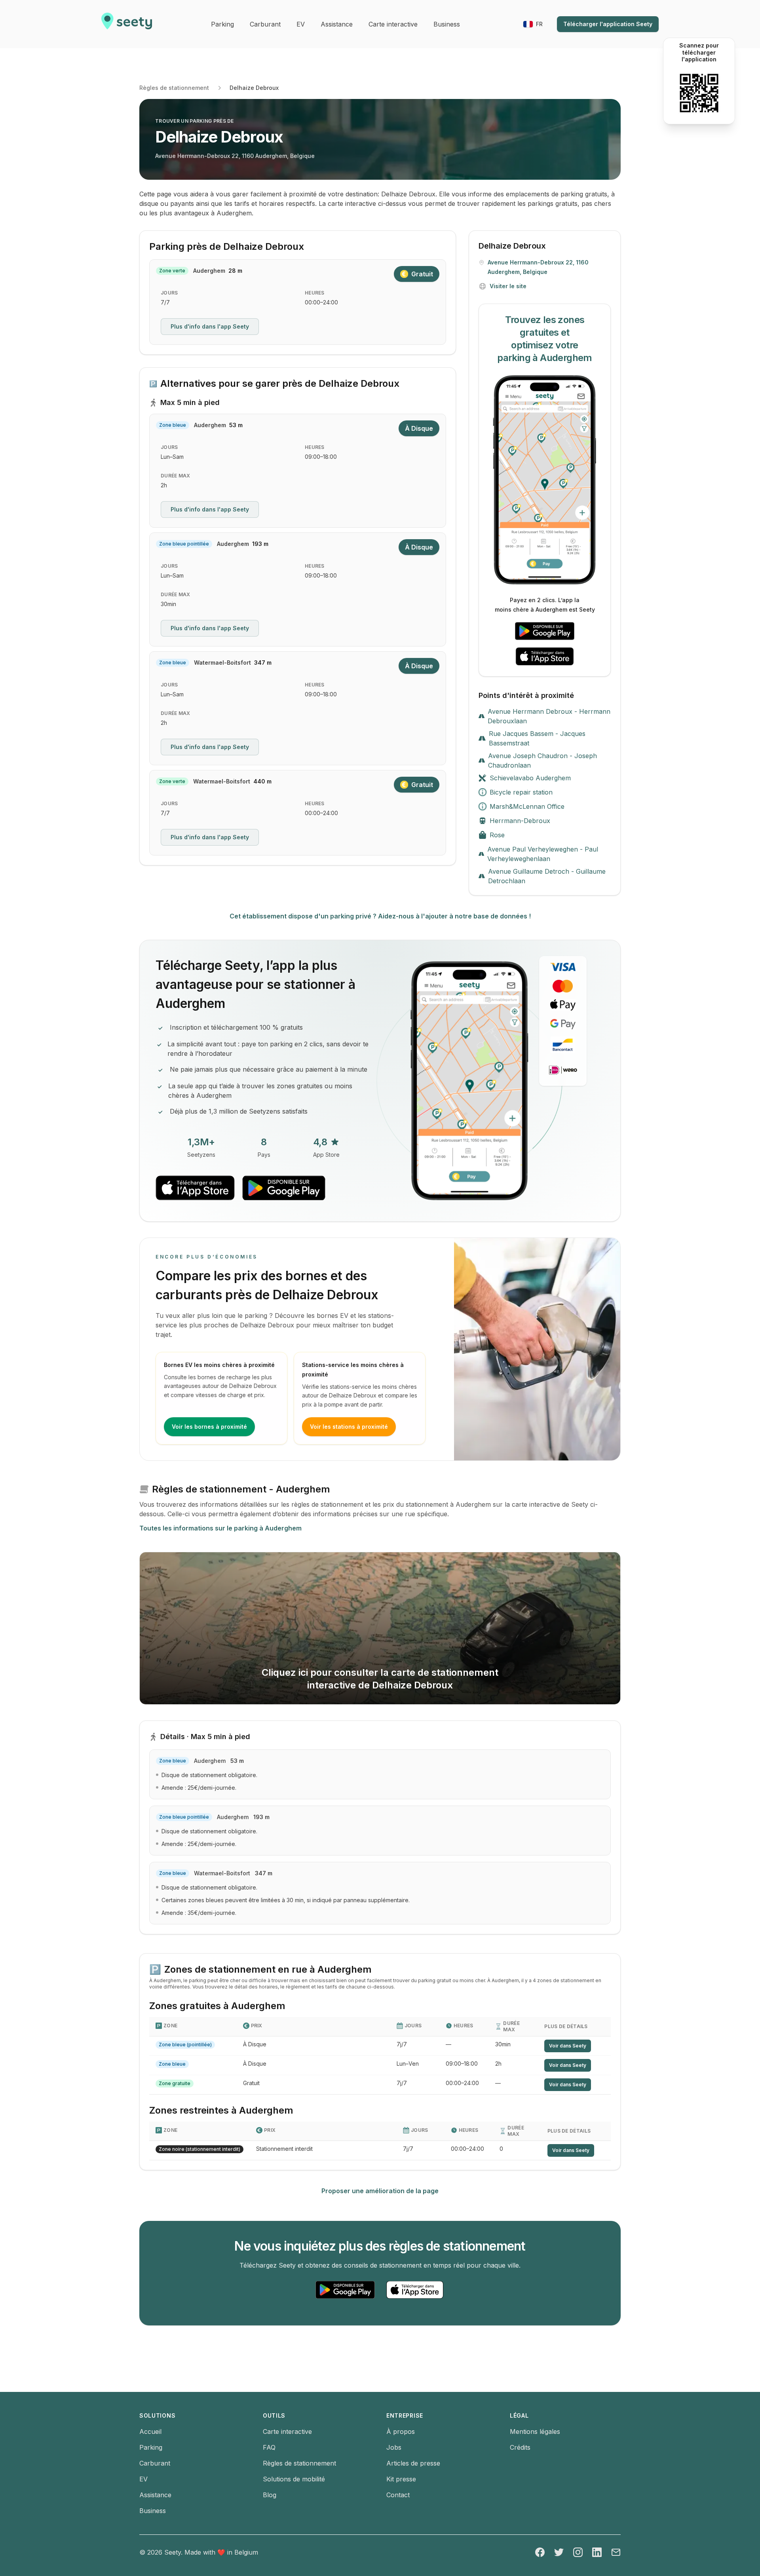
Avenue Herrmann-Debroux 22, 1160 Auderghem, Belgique (235, 156)
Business (153, 2511)
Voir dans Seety (568, 2046)
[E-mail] (616, 2552)
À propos (401, 2432)
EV (143, 2479)
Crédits (520, 2447)
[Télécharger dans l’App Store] (545, 656)
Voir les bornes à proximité (209, 1427)
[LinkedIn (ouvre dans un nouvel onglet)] (597, 2552)
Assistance (155, 2495)
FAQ (269, 2447)
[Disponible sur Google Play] (545, 631)
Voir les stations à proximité (349, 1427)
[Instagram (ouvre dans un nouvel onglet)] (578, 2552)
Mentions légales (535, 2432)
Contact (398, 2495)
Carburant (155, 2463)
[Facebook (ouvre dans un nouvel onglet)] (540, 2552)
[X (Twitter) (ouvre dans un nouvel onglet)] (559, 2552)
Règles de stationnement (174, 88)
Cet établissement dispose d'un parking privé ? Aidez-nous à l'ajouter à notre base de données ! (380, 916)
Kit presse (401, 2479)
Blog (270, 2495)
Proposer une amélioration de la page (380, 2191)
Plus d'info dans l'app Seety (210, 326)
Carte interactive (287, 2432)
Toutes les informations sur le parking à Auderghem (220, 1528)
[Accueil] (127, 24)
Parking (151, 2447)
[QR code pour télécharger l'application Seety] (699, 93)
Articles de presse (413, 2463)
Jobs (394, 2447)
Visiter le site (508, 286)
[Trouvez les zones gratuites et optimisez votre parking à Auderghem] (545, 480)
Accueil (150, 2432)
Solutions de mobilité (294, 2479)
